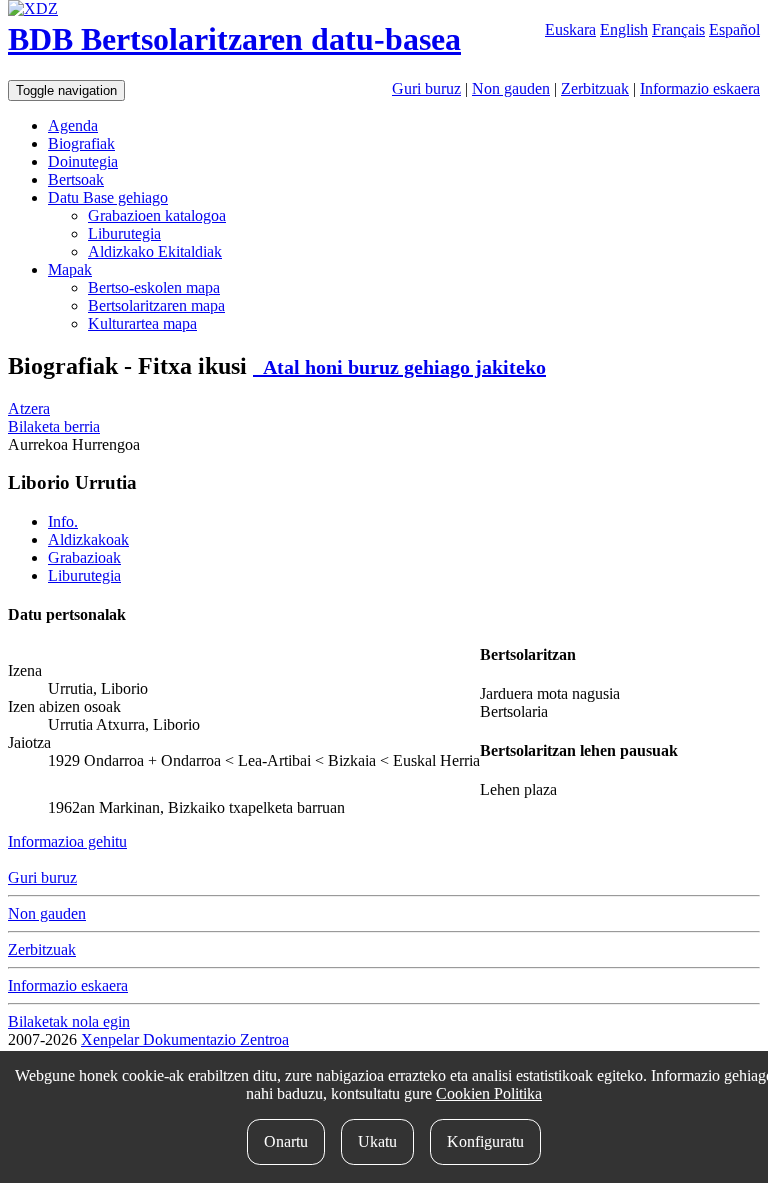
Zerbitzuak (595, 88)
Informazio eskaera (700, 88)
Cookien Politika (489, 1093)
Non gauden (511, 88)
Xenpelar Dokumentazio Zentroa (185, 1039)
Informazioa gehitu (67, 841)
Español (734, 29)
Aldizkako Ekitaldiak (155, 251)
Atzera (29, 408)
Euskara (570, 29)
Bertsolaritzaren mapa (156, 305)
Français (678, 29)
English (624, 29)
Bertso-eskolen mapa (154, 287)
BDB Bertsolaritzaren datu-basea (234, 39)
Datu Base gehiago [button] (108, 197)
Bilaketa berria (54, 426)
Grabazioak (84, 557)
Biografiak (81, 143)
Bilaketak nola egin (69, 1021)
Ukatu (377, 1141)
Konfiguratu (485, 1141)
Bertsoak (76, 179)
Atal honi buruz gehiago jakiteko (399, 367)
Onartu (286, 1141)
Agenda (73, 125)
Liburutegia (124, 233)
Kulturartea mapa (142, 323)
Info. (63, 521)
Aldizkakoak (88, 539)
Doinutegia (83, 161)
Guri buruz (426, 88)
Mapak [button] (70, 269)
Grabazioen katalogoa (157, 215)
